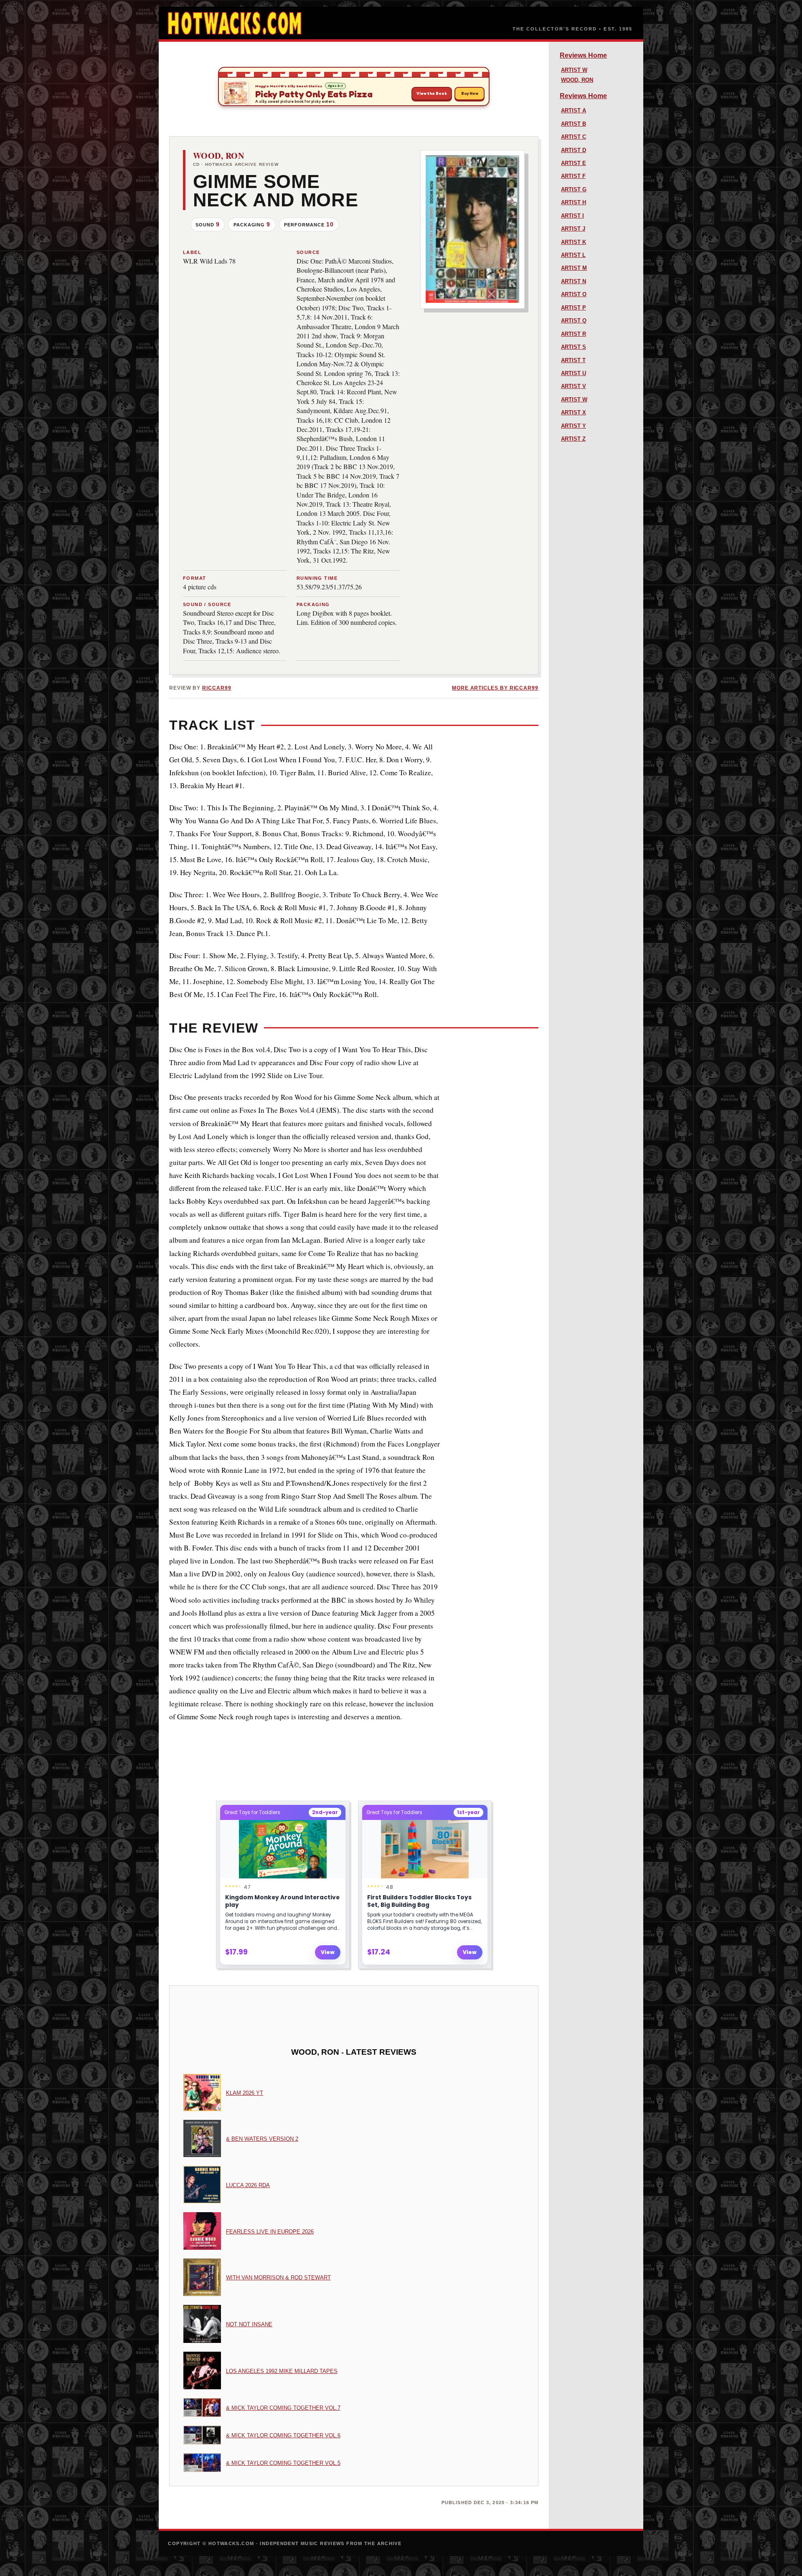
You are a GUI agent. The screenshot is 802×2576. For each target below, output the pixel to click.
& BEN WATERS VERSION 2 (262, 2139)
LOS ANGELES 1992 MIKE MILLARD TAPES (282, 2371)
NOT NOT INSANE (249, 2324)
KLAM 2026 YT (245, 2093)
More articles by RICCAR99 (495, 688)
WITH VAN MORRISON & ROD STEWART (278, 2278)
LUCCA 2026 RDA (248, 2185)
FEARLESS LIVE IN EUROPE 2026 (270, 2232)
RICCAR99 (217, 688)
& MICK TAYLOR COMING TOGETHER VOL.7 (283, 2408)
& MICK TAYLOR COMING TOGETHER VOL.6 (283, 2435)
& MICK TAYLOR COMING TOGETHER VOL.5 (283, 2463)
